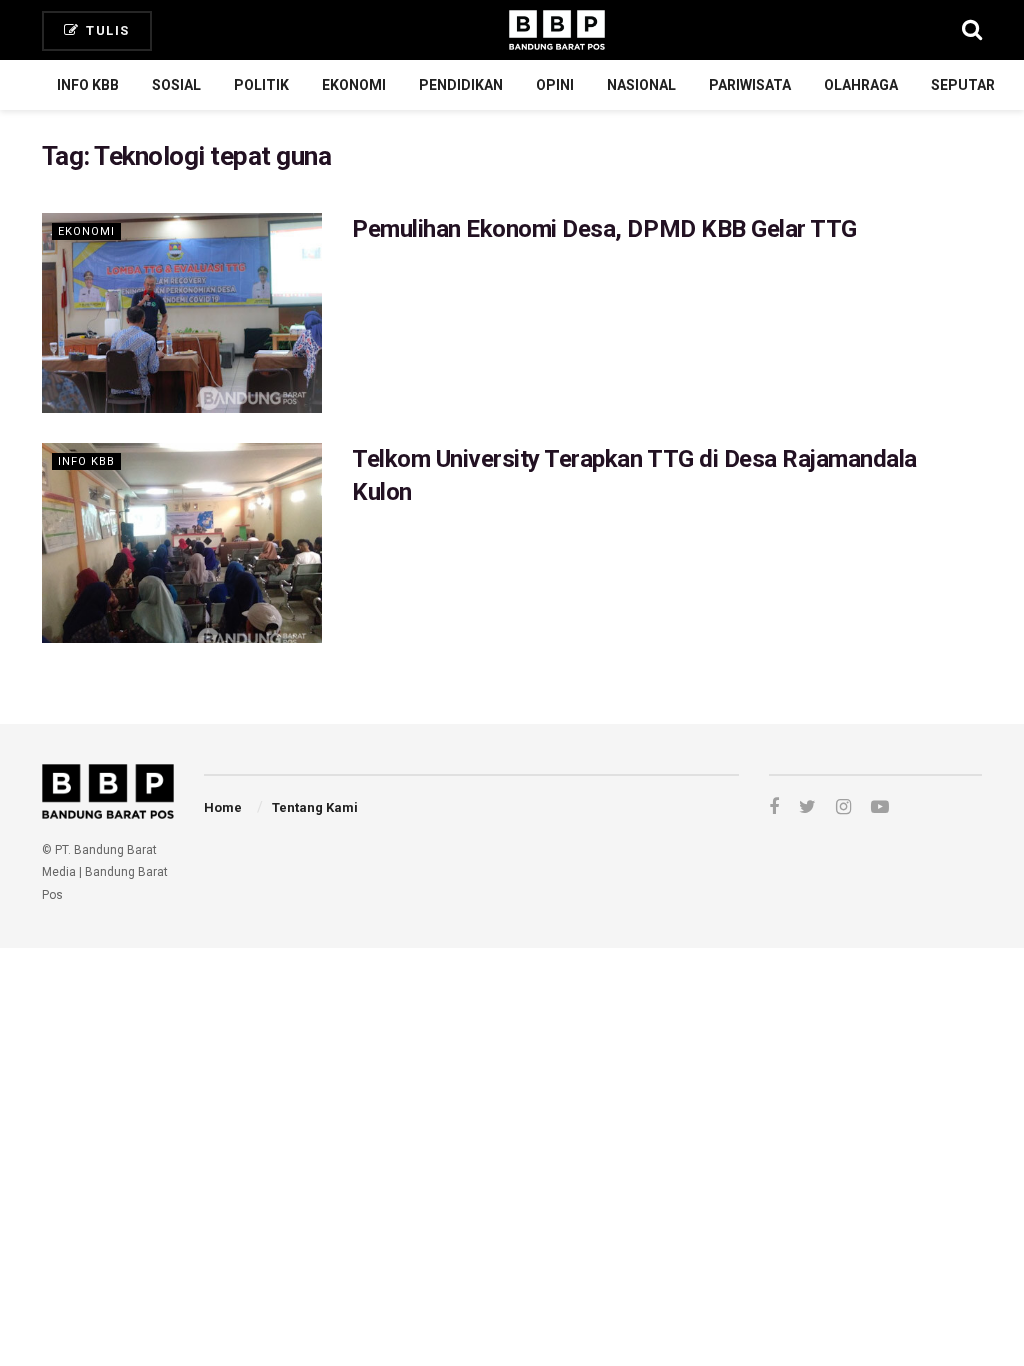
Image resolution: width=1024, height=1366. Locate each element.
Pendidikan (461, 85)
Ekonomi (354, 85)
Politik (261, 85)
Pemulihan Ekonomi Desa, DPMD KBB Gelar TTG (604, 229)
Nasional (641, 85)
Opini (555, 85)
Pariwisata (750, 85)
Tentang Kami (315, 807)
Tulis (106, 30)
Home (223, 807)
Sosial (176, 85)
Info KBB (88, 85)
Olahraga (861, 85)
